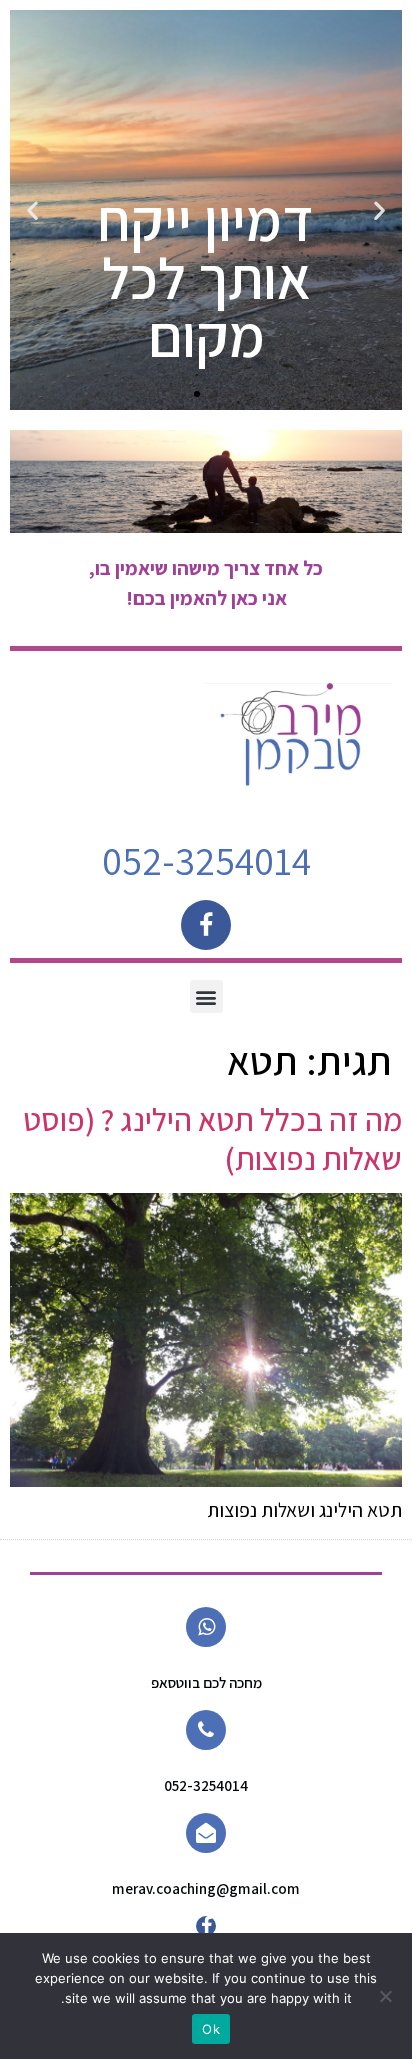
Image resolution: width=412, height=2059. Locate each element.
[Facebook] (206, 925)
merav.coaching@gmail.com (206, 1888)
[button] (379, 210)
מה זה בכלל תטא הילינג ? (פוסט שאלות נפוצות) (212, 1138)
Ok (211, 2029)
